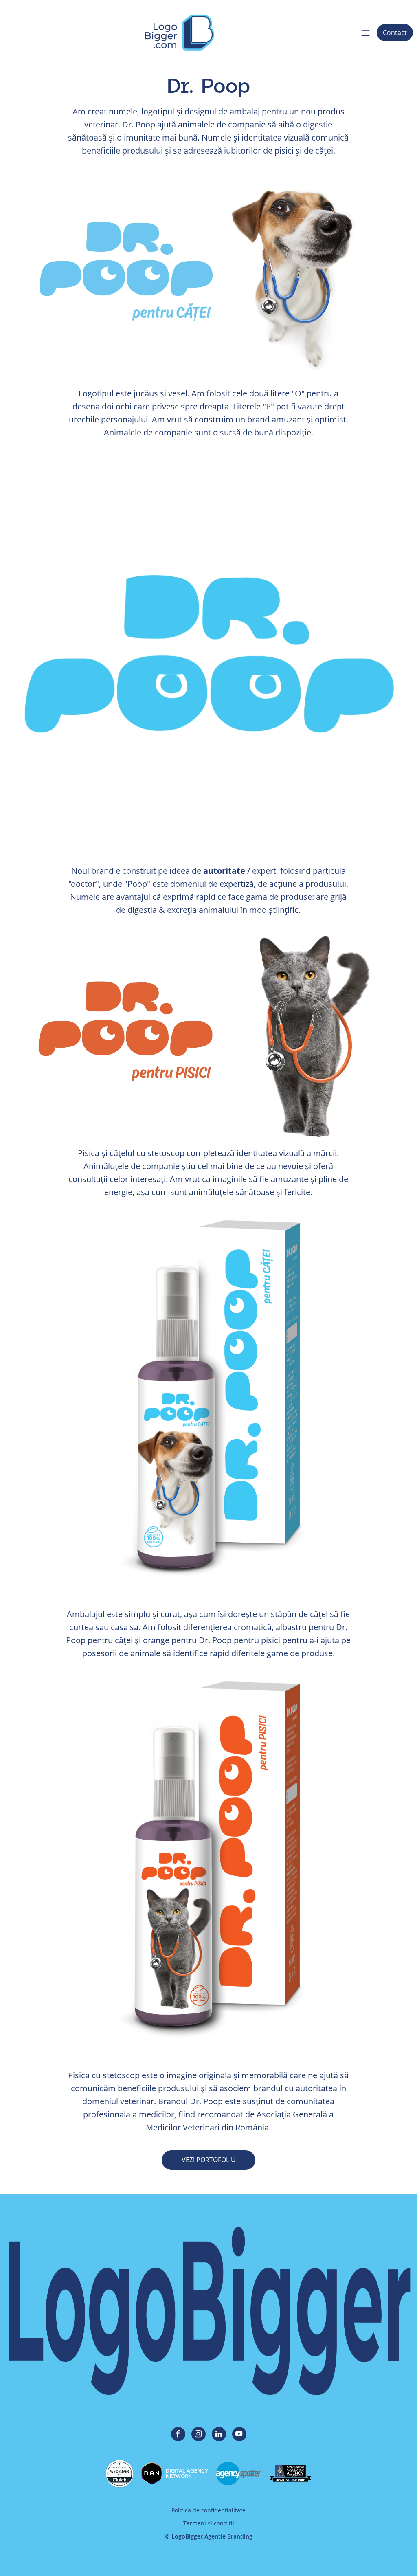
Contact (395, 33)
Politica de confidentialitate (208, 2510)
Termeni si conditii (209, 2523)
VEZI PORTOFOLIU (209, 2160)
